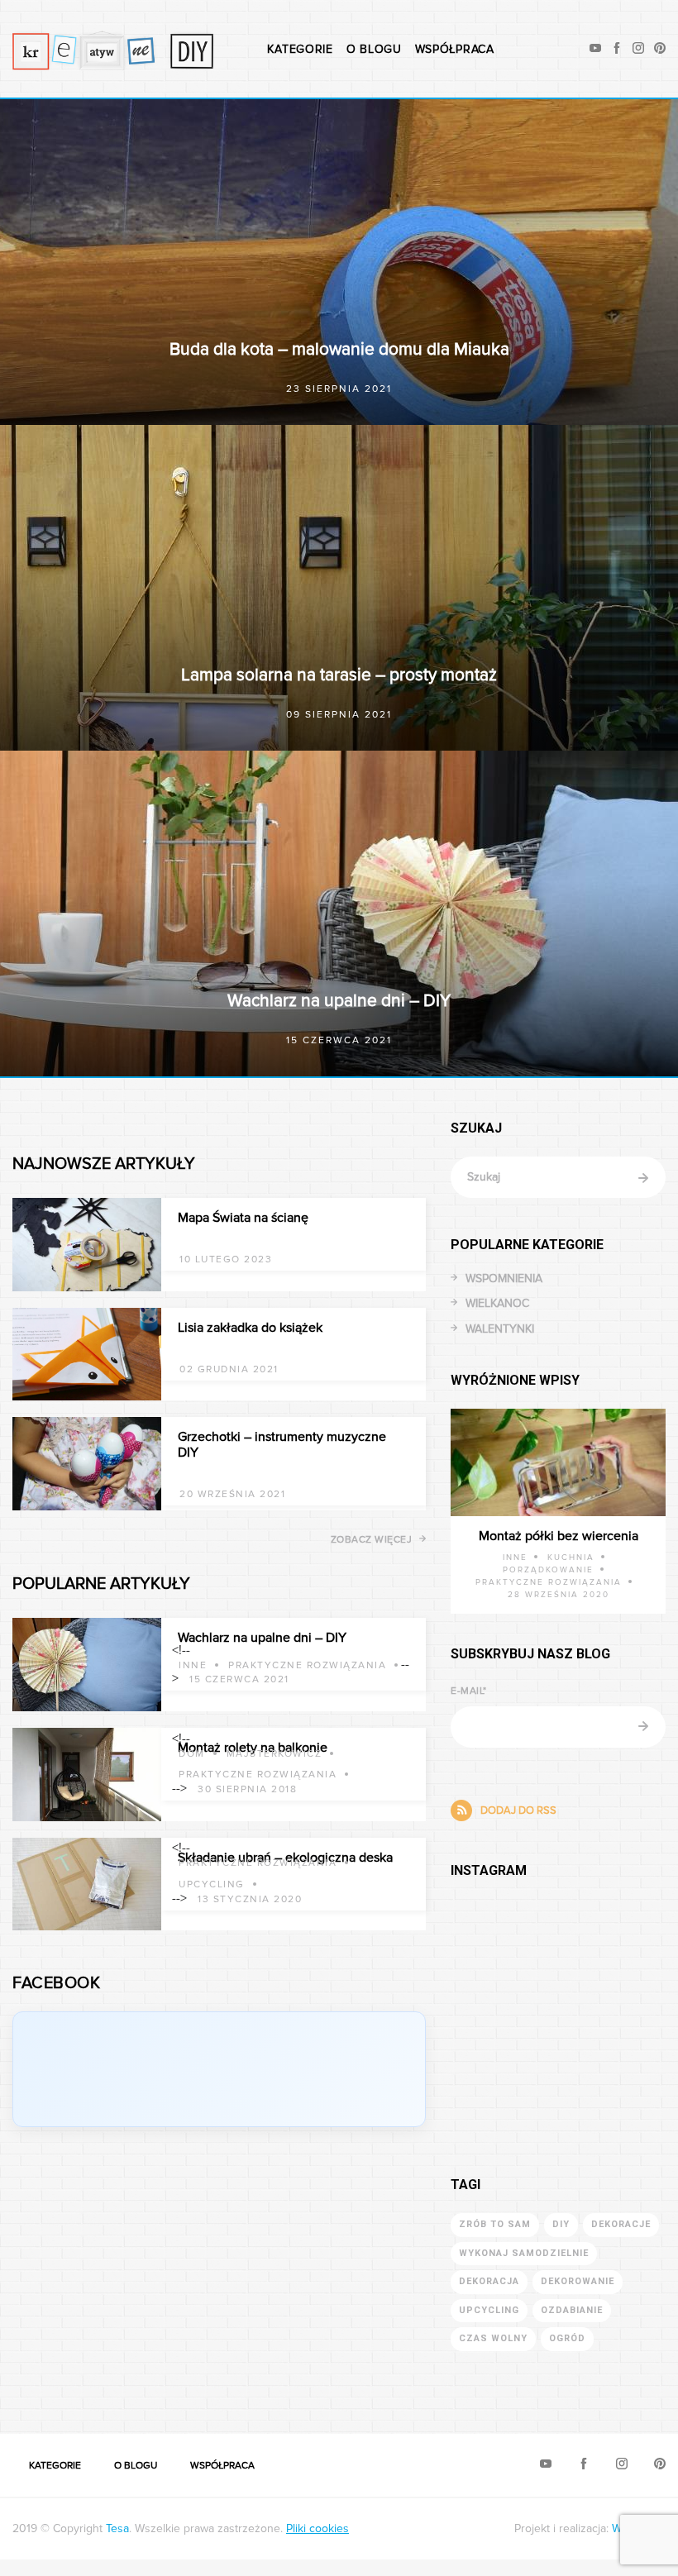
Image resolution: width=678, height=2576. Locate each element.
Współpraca (455, 49)
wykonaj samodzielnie (524, 2253)
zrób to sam (495, 2224)
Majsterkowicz (275, 1754)
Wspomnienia (504, 1278)
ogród (567, 2338)
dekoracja (489, 2281)
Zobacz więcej (372, 1540)
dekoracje (621, 2224)
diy (561, 2224)
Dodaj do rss (518, 1810)
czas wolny (493, 2338)
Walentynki (500, 1329)
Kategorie (300, 49)
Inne (193, 1665)
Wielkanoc (497, 1303)
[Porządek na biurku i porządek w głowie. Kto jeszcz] (612, 2006)
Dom (192, 1754)
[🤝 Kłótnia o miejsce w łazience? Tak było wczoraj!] (504, 2066)
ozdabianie (572, 2310)
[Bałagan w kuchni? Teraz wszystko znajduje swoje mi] (504, 1946)
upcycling (489, 2310)
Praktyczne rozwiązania (307, 1665)
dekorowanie (578, 2281)
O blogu (374, 49)
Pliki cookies (318, 2528)
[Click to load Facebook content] (219, 2069)
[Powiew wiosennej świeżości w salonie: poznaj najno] (612, 1946)
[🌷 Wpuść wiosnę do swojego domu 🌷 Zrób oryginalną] (612, 2066)
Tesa (117, 2528)
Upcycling (212, 1884)
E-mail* (469, 1691)
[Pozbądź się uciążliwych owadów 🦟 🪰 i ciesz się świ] (504, 2006)
